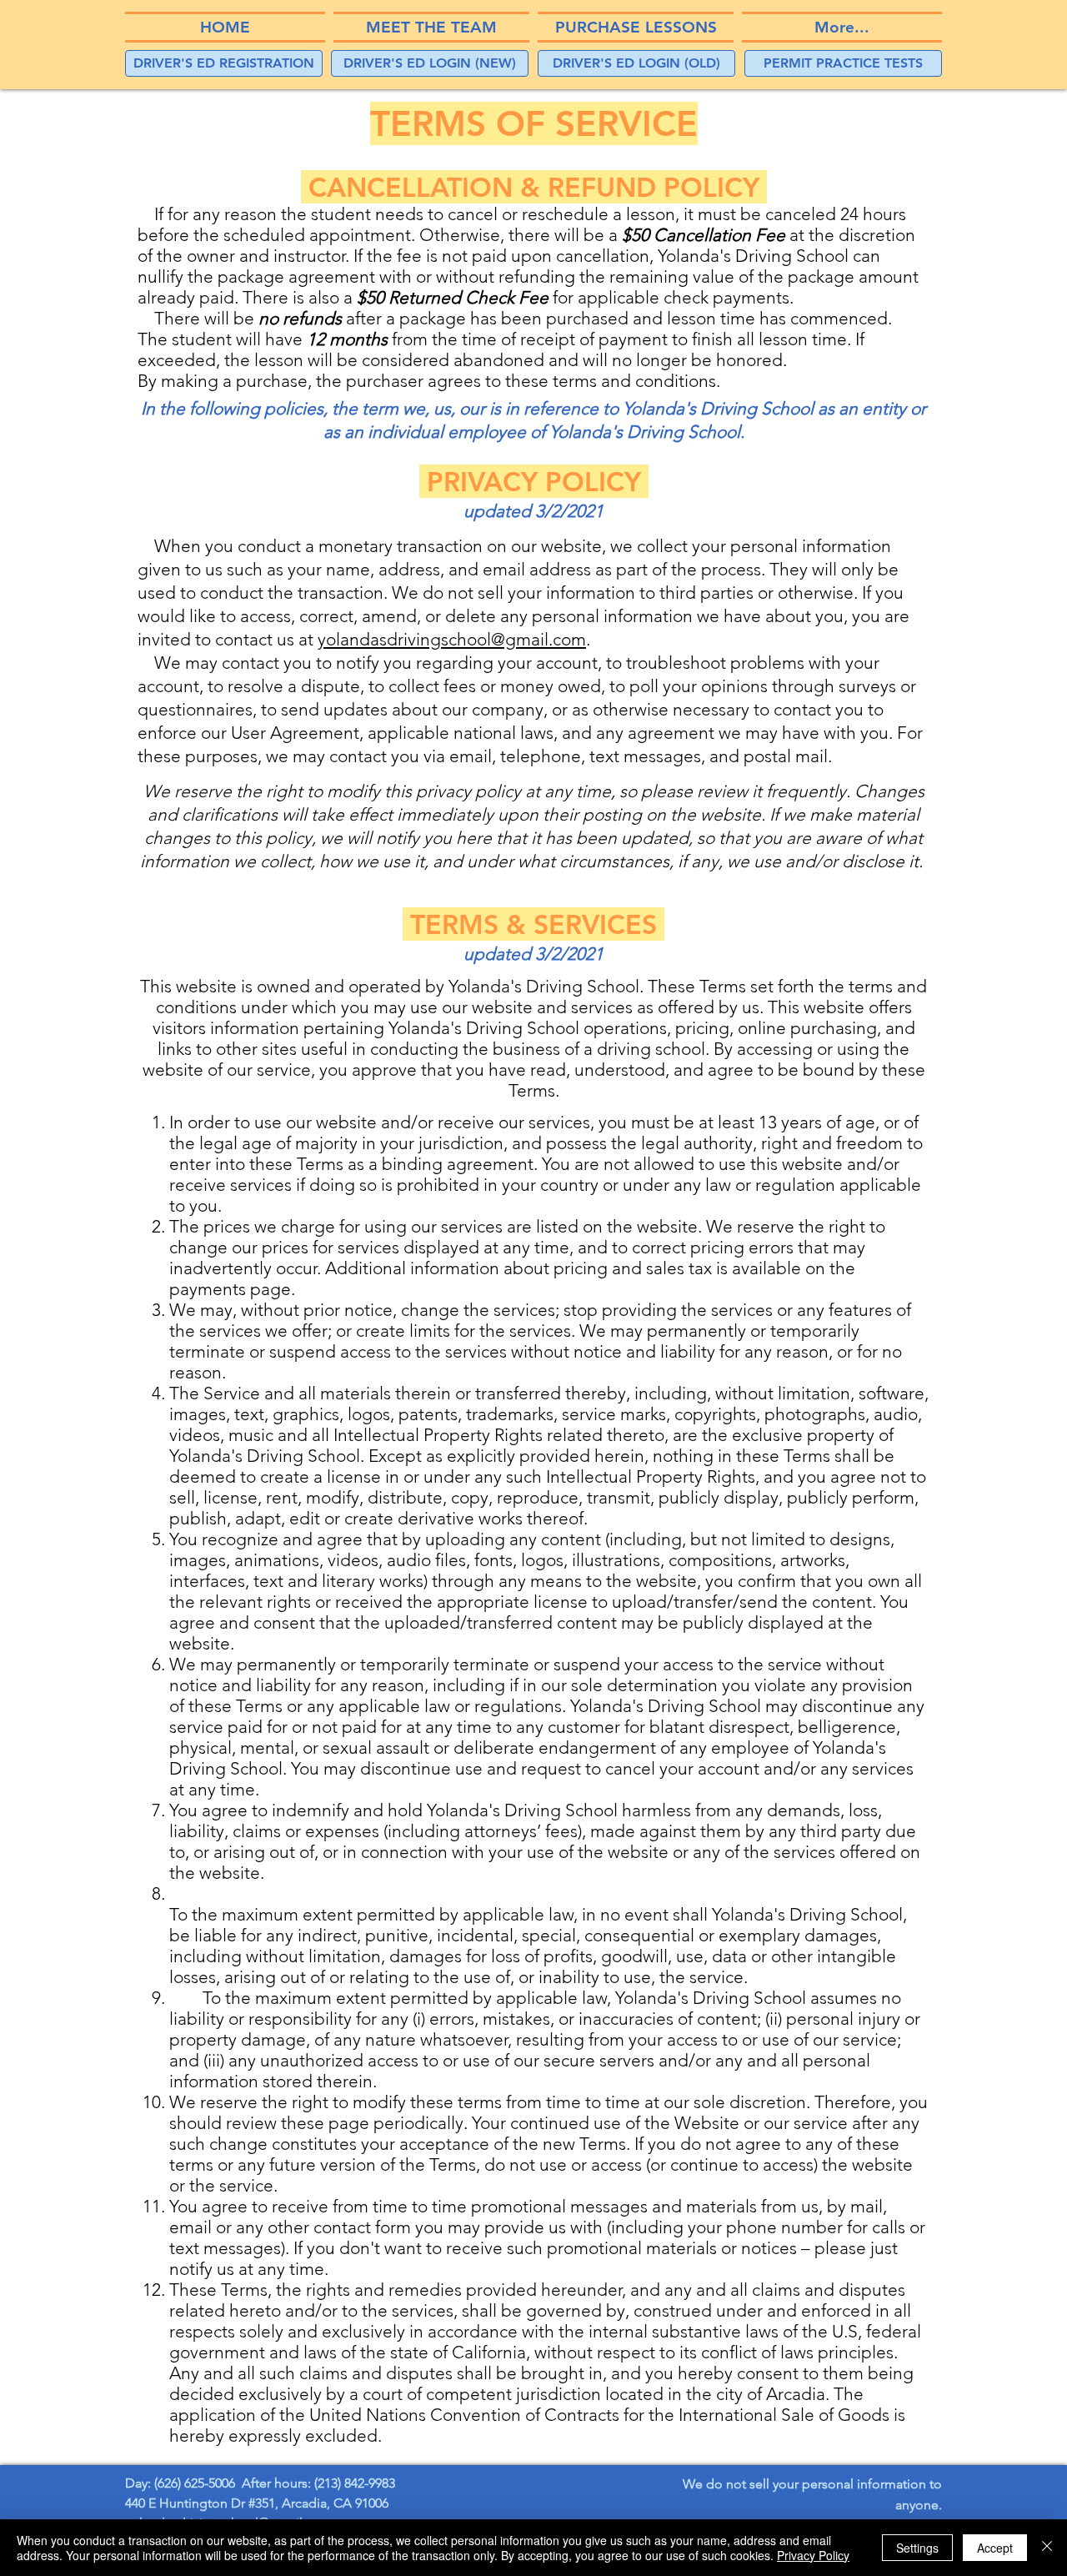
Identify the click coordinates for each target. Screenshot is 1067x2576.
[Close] (1047, 2548)
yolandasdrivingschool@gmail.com (452, 639)
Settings (917, 2548)
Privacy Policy (813, 2555)
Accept (995, 2548)
